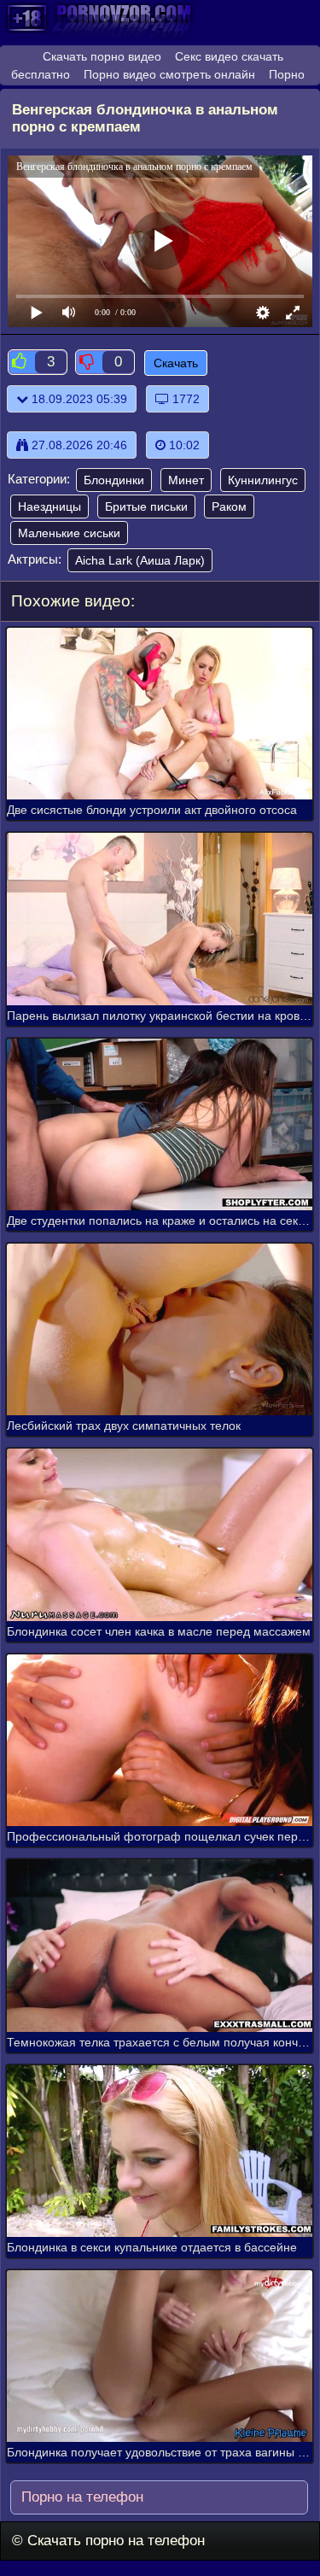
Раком (229, 506)
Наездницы (49, 506)
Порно (287, 74)
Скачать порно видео (102, 56)
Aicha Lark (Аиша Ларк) (140, 560)
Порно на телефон (80, 2497)
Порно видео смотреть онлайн (169, 74)
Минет (186, 480)
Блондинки (114, 480)
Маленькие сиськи (69, 533)
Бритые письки (146, 506)
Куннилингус (263, 480)
